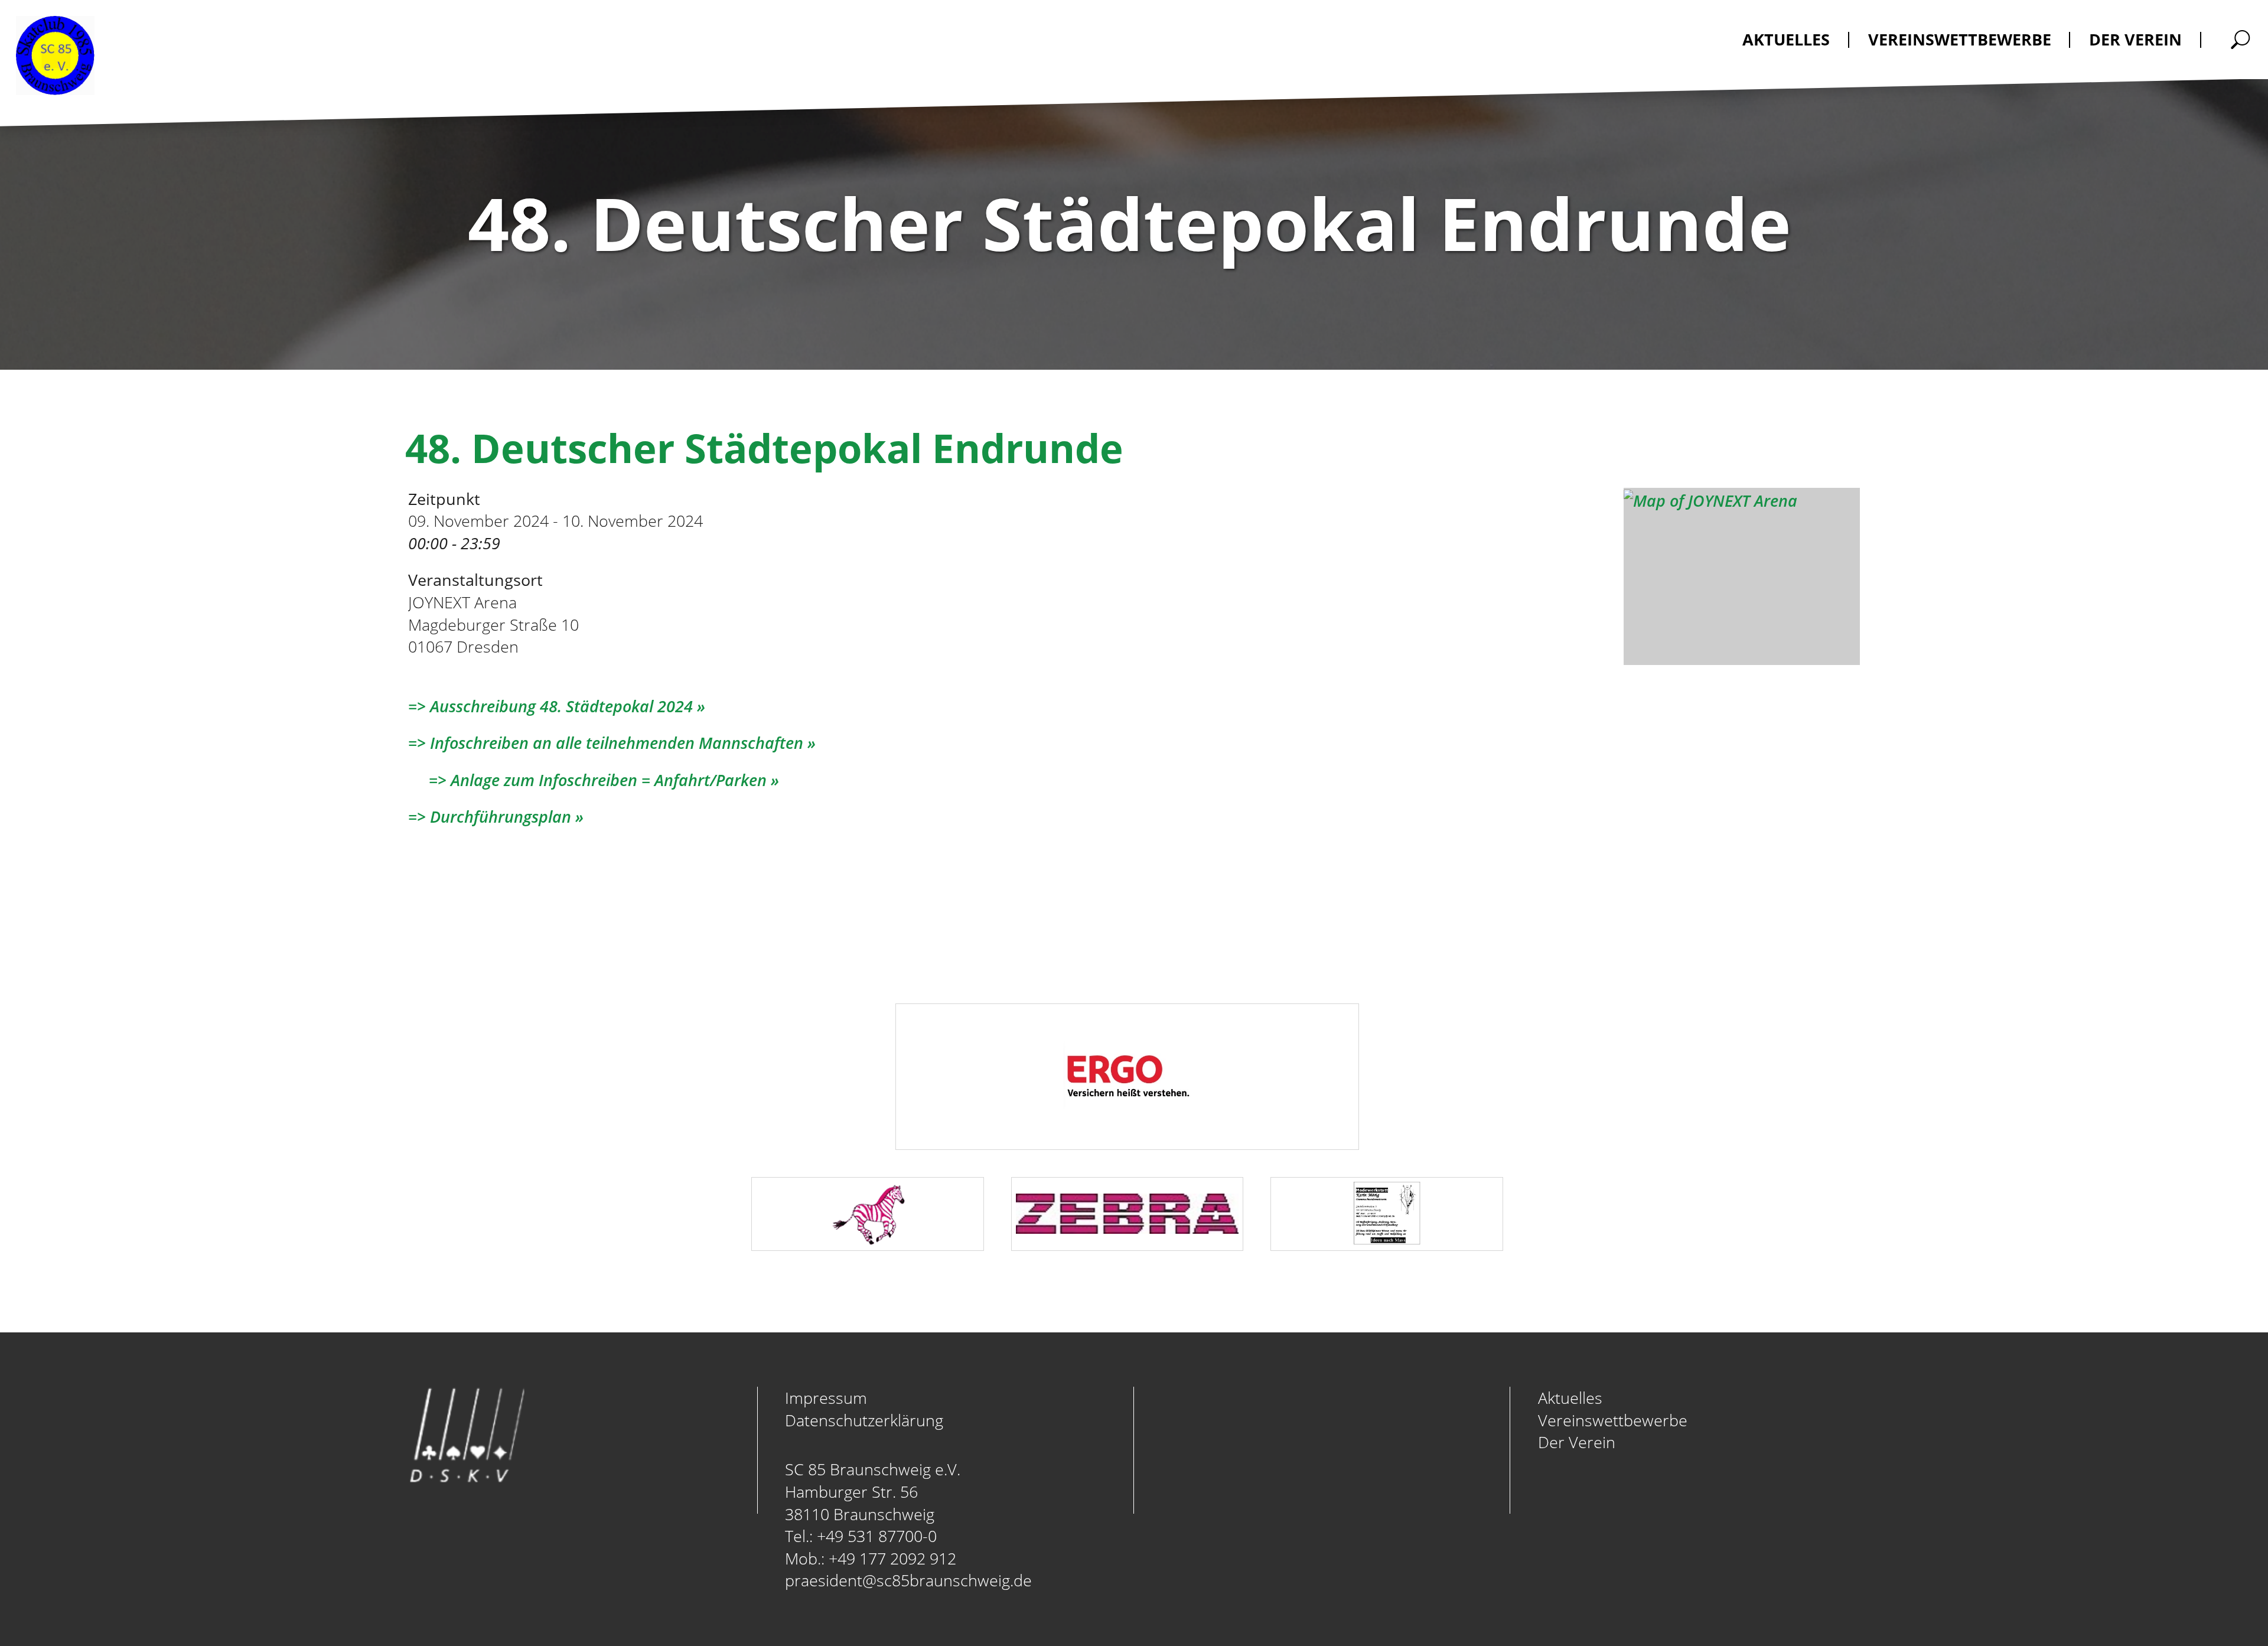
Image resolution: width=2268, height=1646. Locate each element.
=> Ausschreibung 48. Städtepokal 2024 (550, 706)
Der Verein (1577, 1442)
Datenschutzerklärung (864, 1420)
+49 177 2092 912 (892, 1558)
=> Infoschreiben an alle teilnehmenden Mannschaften (606, 743)
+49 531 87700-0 (877, 1536)
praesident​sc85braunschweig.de (908, 1580)
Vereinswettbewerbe (1613, 1420)
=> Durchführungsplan (490, 817)
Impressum (826, 1398)
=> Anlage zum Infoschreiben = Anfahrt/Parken (587, 780)
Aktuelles (1570, 1398)
